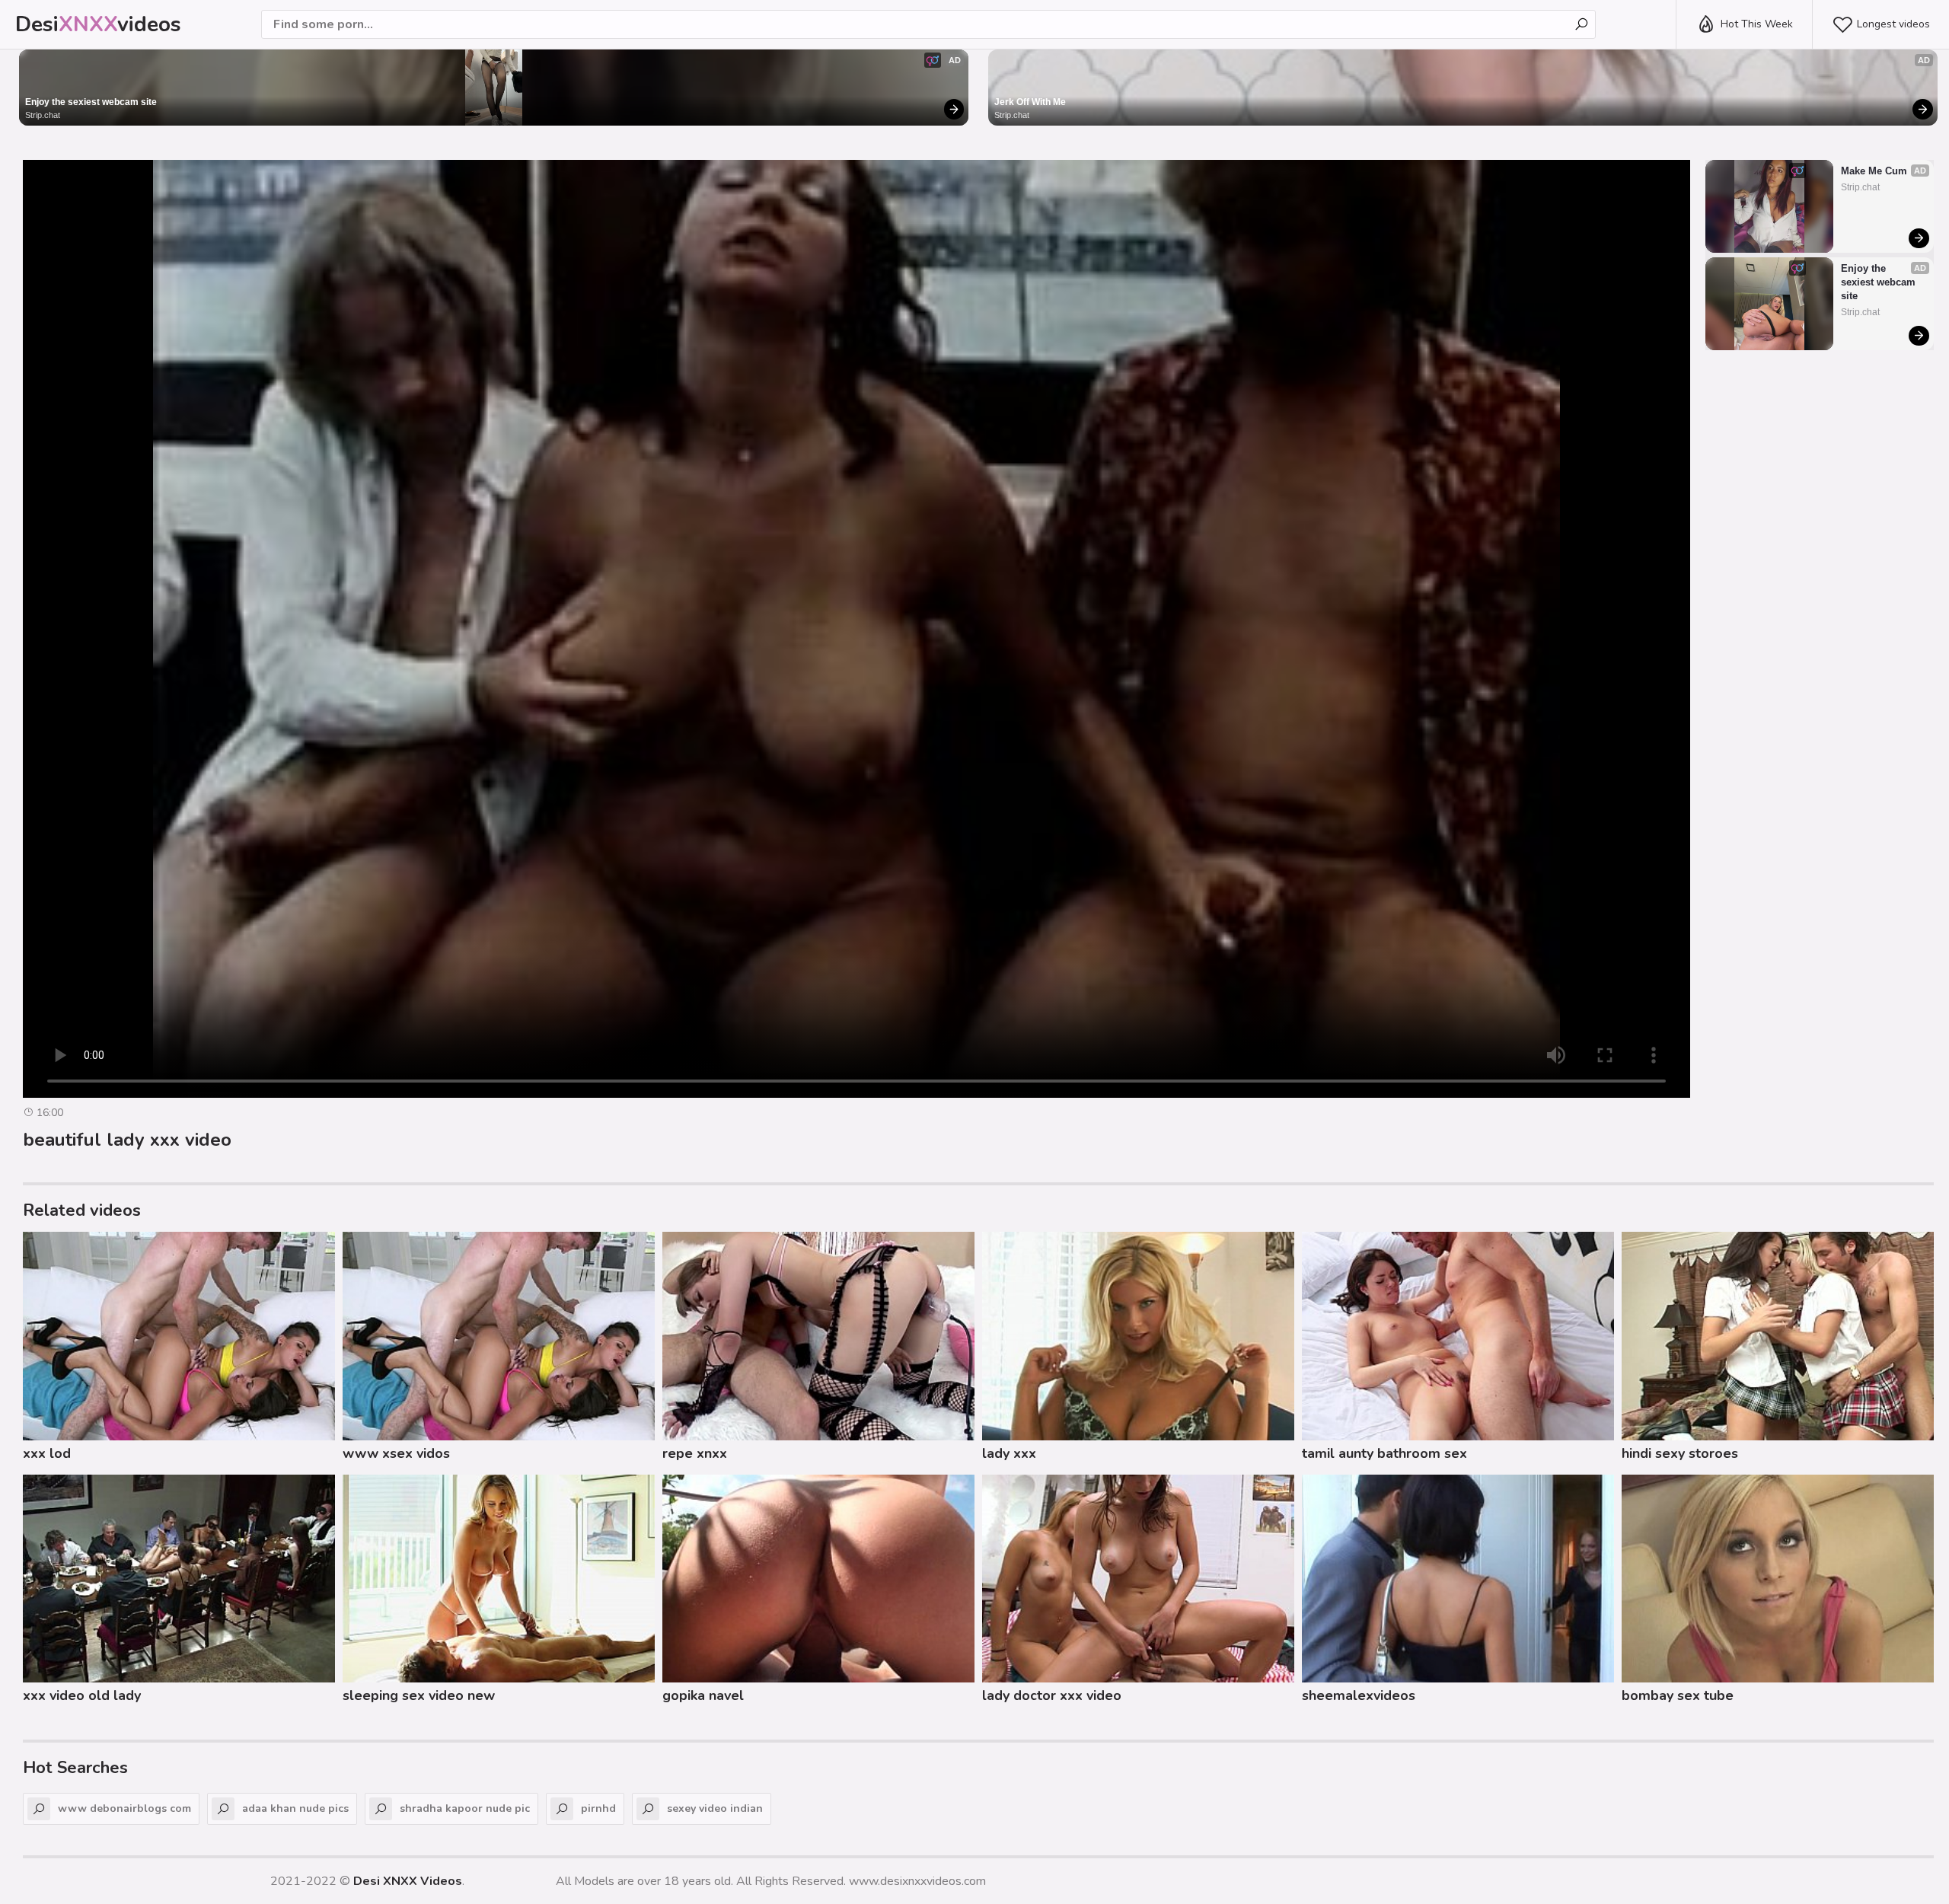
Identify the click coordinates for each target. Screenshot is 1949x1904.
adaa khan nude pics (295, 1808)
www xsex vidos (396, 1453)
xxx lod (47, 1453)
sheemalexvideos (1359, 1695)
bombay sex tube (1678, 1695)
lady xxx (1009, 1453)
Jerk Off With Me (1030, 102)
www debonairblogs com (124, 1808)
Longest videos (1893, 24)
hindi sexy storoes (1680, 1453)
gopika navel (703, 1695)
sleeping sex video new (419, 1695)
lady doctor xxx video (1052, 1695)
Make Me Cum (1874, 171)
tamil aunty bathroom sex (1384, 1453)
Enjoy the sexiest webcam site (91, 102)
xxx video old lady (82, 1695)
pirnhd (598, 1808)
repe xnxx (695, 1453)
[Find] (1581, 24)
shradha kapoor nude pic (465, 1808)
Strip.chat (43, 115)
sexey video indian (715, 1808)
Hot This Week (1757, 24)
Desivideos (98, 24)
